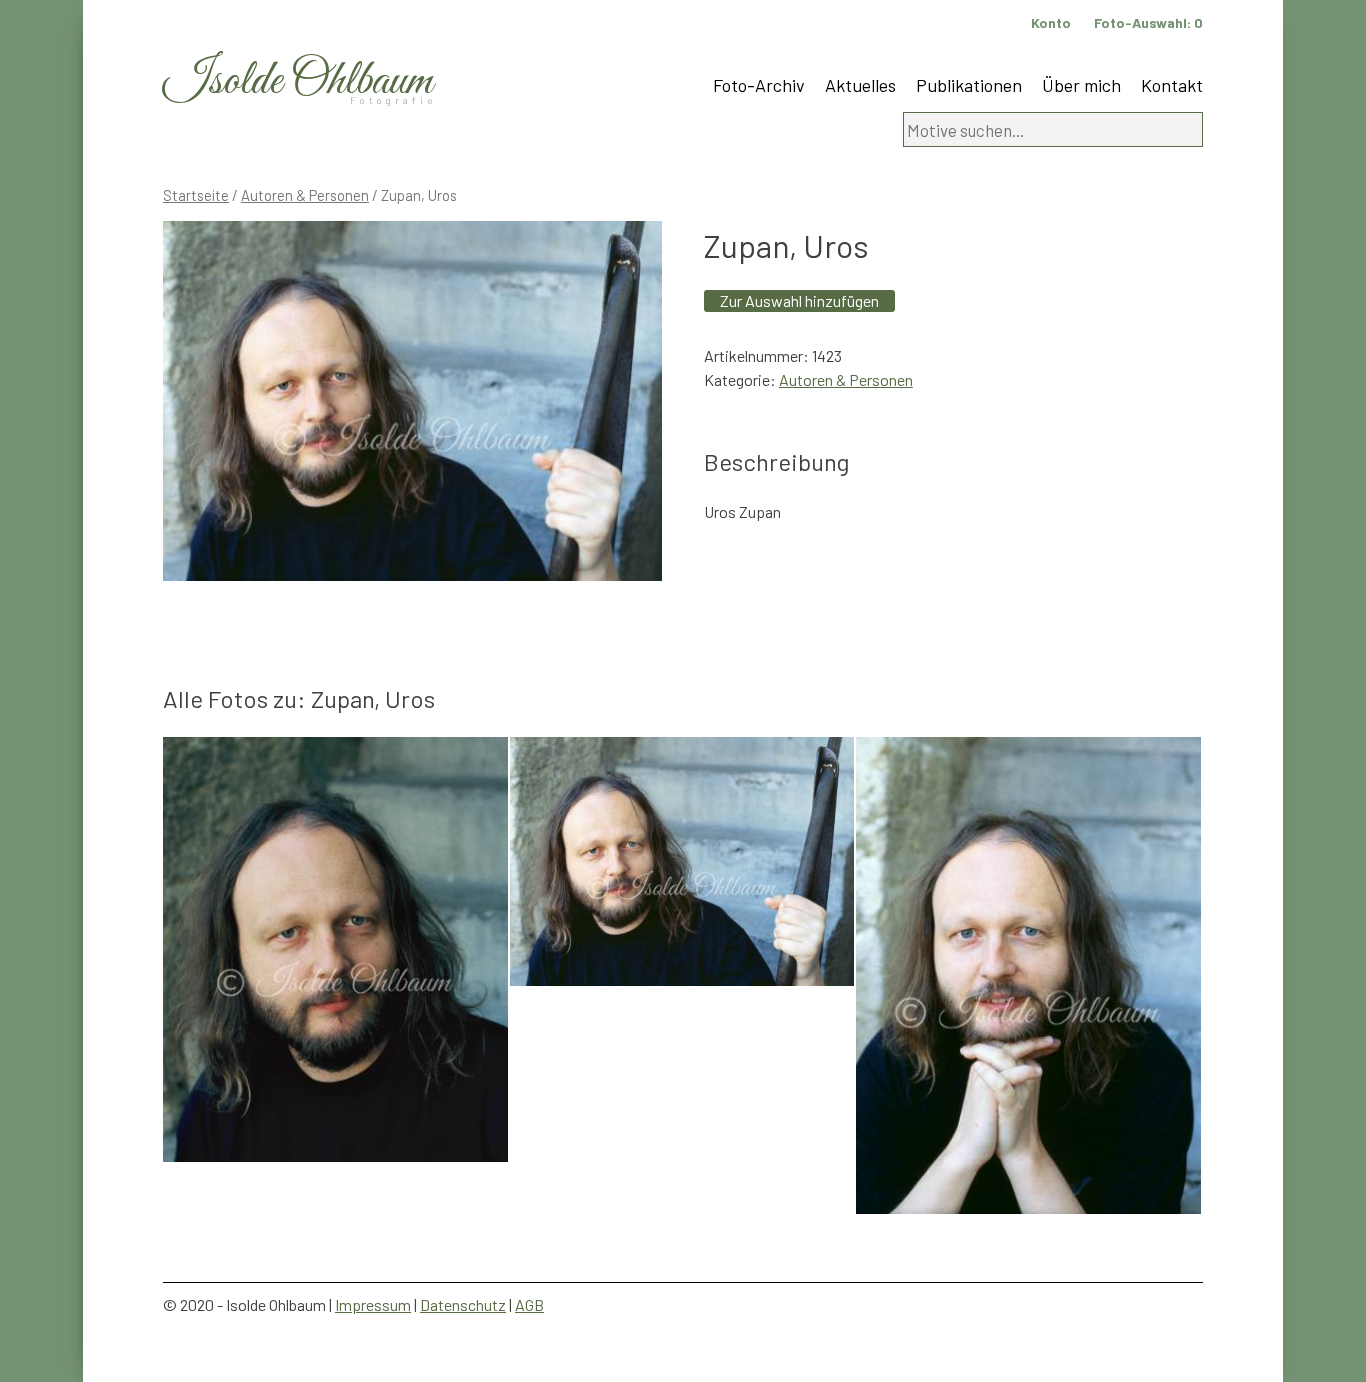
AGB (529, 1304)
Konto (1051, 22)
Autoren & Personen (305, 195)
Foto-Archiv (759, 85)
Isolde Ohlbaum (298, 81)
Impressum (373, 1304)
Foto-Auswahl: (1148, 22)
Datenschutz (463, 1304)
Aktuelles (860, 85)
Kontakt (1172, 85)
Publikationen (969, 85)
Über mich (1081, 85)
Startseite (196, 195)
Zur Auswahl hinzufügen (799, 300)
